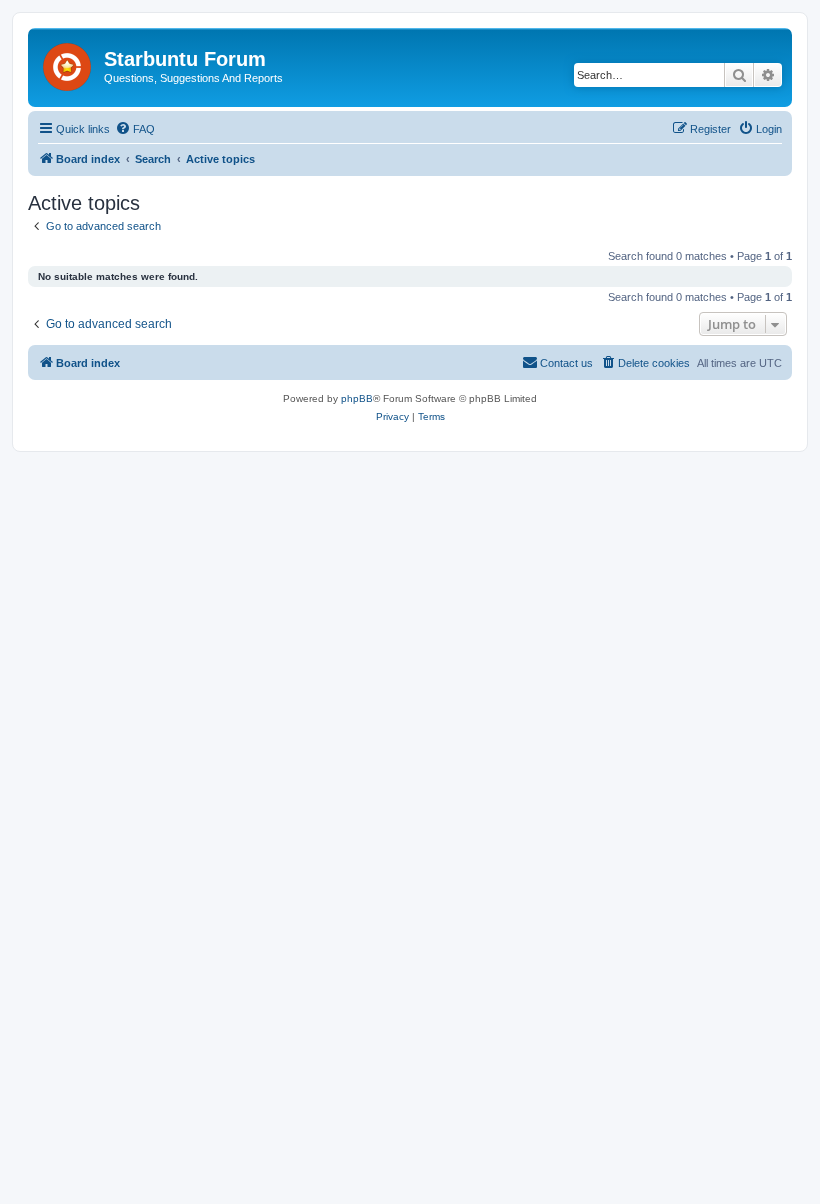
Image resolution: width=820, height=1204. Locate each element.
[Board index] (68, 63)
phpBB (357, 398)
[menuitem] (135, 129)
